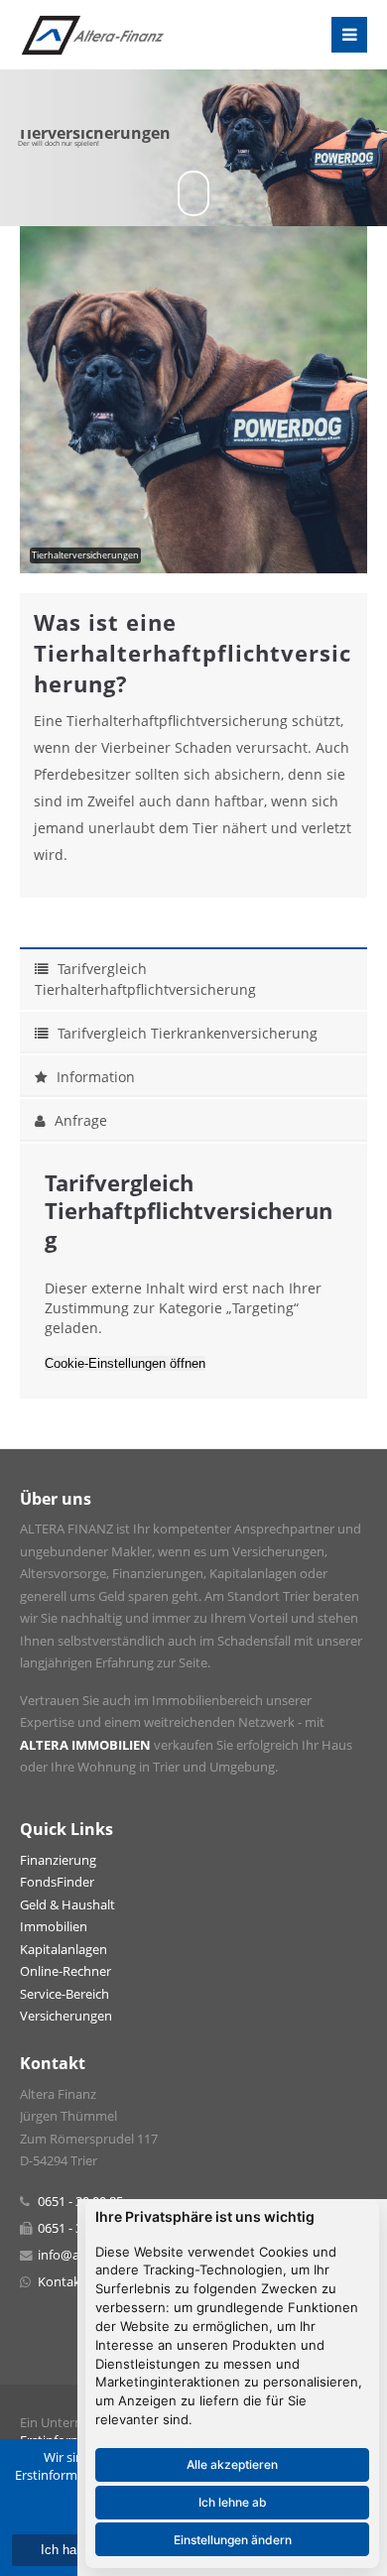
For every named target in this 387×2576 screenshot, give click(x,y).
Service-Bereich (64, 1994)
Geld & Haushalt (67, 1905)
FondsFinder (57, 1882)
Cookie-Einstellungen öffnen (125, 1363)
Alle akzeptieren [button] (232, 2464)
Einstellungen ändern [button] (233, 2540)
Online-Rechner (65, 1971)
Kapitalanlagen (64, 1950)
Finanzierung (58, 1860)
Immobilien (54, 1927)
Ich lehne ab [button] (233, 2502)
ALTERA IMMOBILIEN (85, 1745)
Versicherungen (66, 2016)
